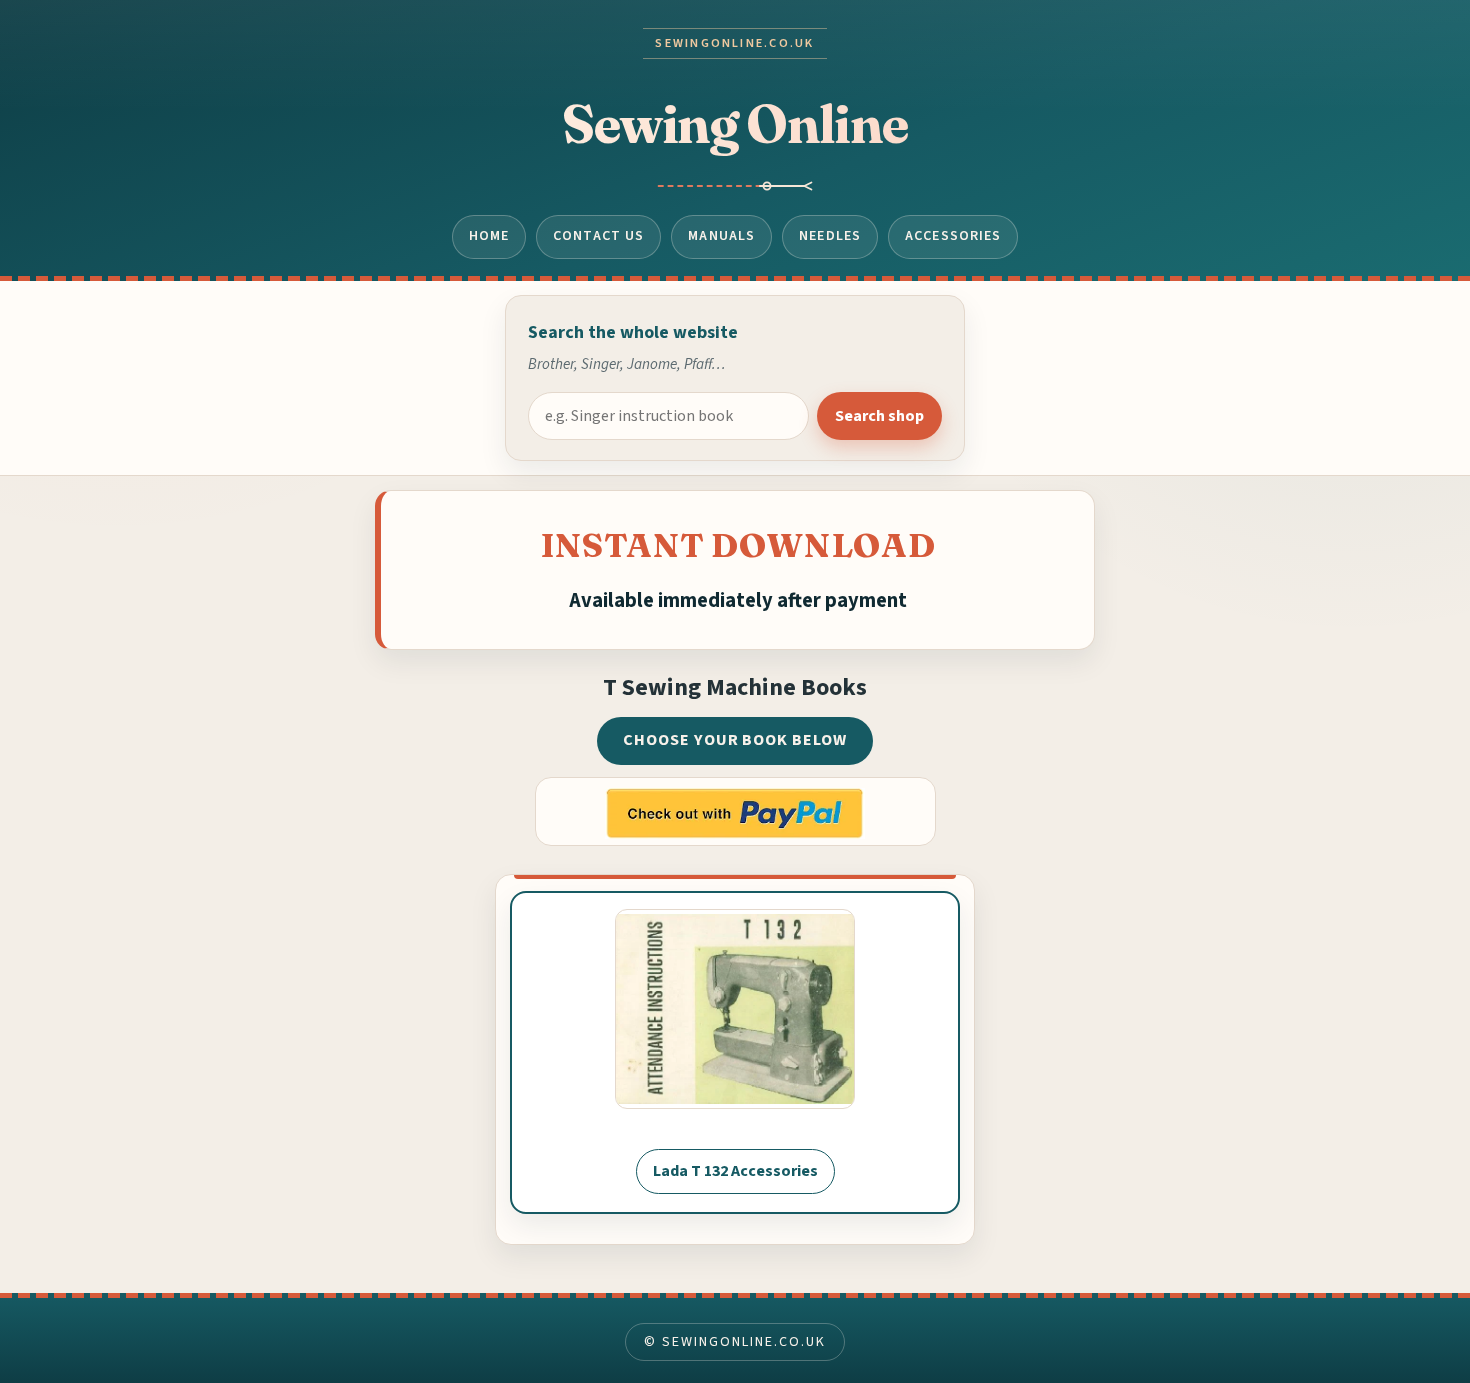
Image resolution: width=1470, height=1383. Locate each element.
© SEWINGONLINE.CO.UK (734, 1342)
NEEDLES (830, 236)
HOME (489, 236)
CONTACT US (598, 236)
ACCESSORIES (953, 236)
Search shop (879, 416)
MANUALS (721, 236)
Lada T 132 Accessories (735, 1171)
